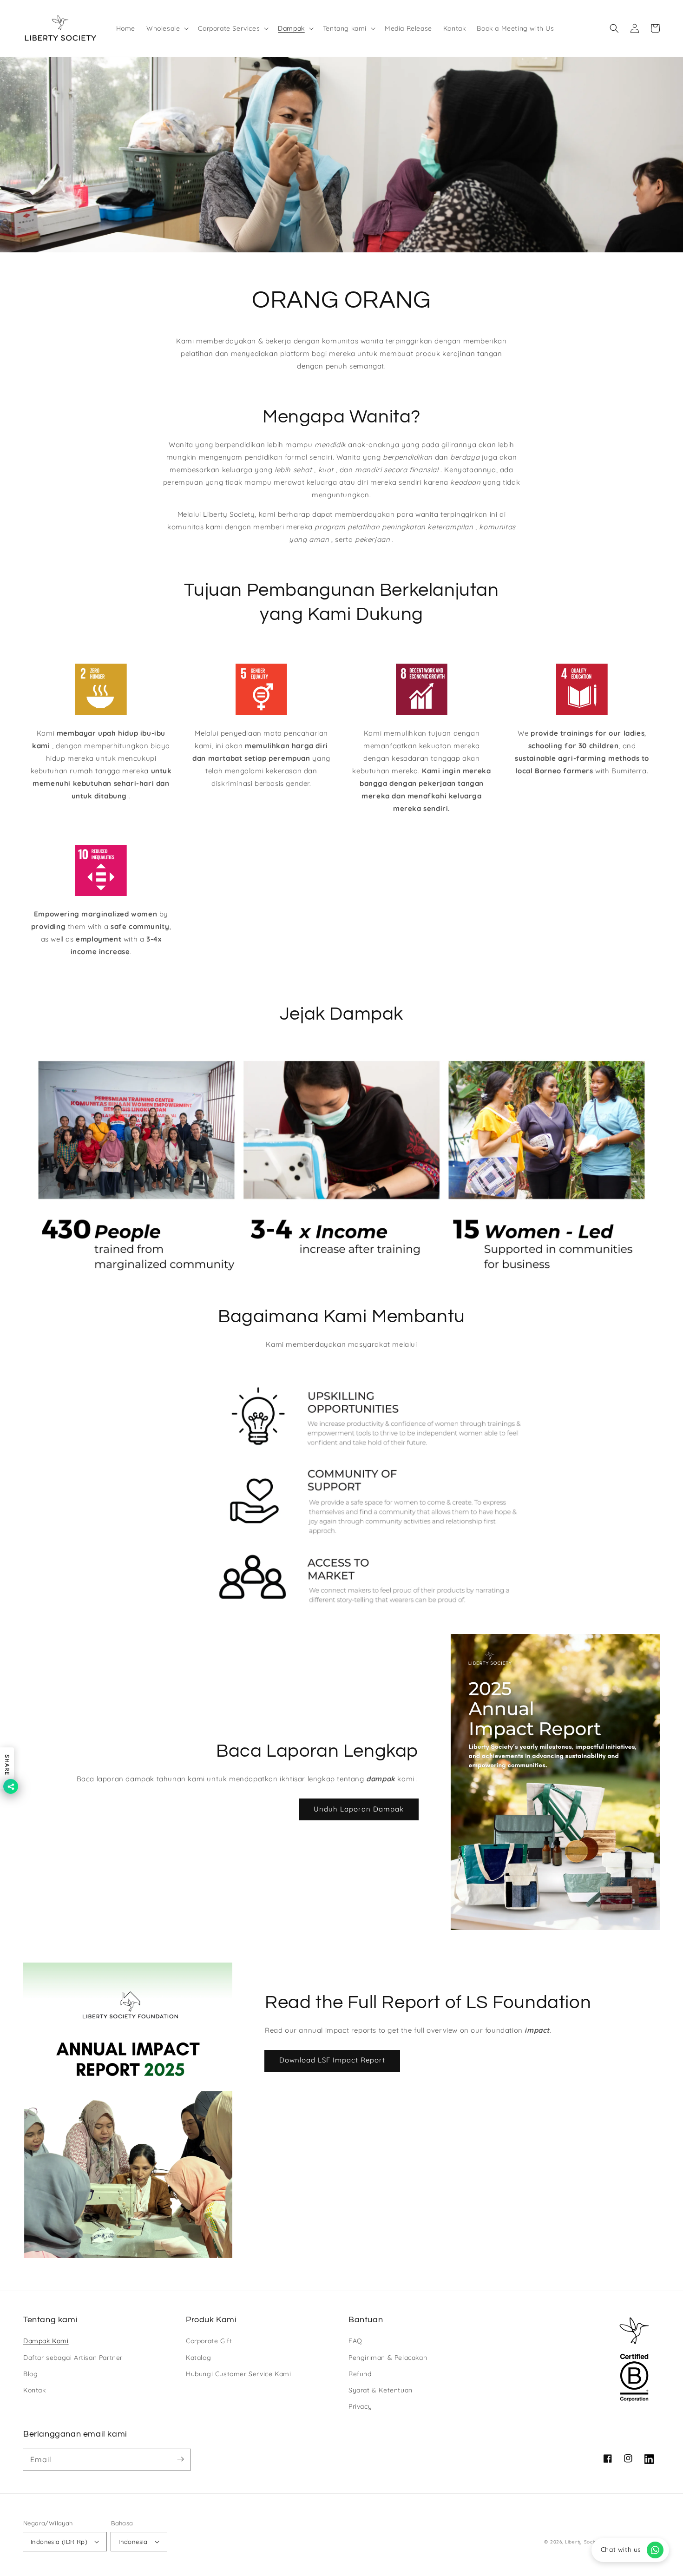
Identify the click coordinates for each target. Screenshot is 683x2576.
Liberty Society (584, 2542)
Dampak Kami (46, 2341)
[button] (167, 28)
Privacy (360, 2406)
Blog (30, 2374)
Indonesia (133, 2542)
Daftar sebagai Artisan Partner (73, 2358)
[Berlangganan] (180, 2459)
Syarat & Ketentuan (381, 2390)
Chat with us (621, 2550)
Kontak (35, 2390)
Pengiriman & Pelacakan (388, 2358)
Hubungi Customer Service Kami (238, 2374)
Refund (360, 2374)
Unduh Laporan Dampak (359, 1809)
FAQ (355, 2341)
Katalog (198, 2358)
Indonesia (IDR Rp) (59, 2542)
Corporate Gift (209, 2341)
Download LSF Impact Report (332, 2060)
